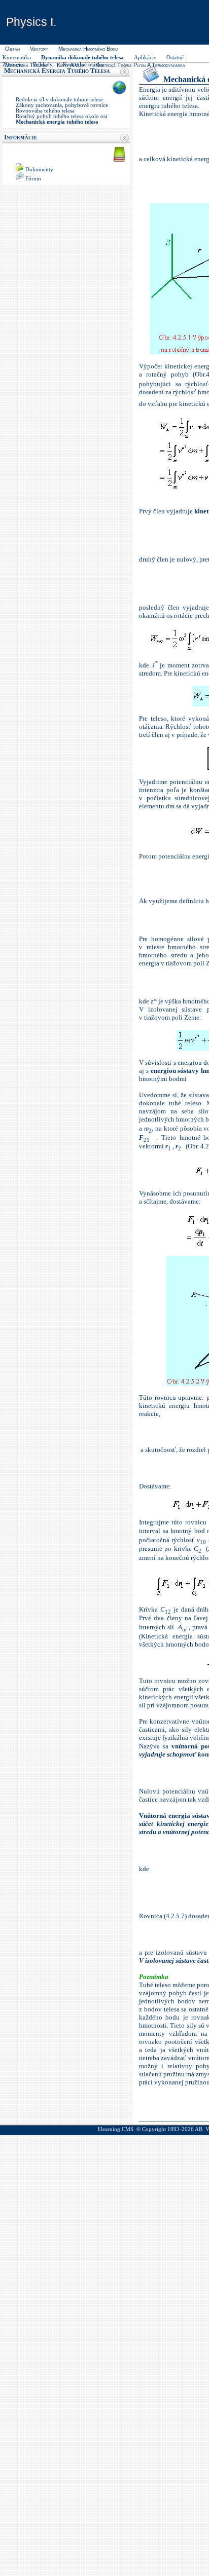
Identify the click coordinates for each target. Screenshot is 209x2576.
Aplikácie (145, 58)
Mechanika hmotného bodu (88, 49)
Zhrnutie (13, 65)
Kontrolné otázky (83, 65)
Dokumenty (39, 170)
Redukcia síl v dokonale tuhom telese (59, 100)
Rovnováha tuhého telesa (45, 111)
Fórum (33, 179)
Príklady (43, 65)
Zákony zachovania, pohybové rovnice (62, 105)
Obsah (12, 49)
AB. (199, 2129)
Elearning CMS (115, 2129)
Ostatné (175, 58)
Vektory (39, 49)
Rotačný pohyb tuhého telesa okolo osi (61, 116)
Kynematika (17, 58)
